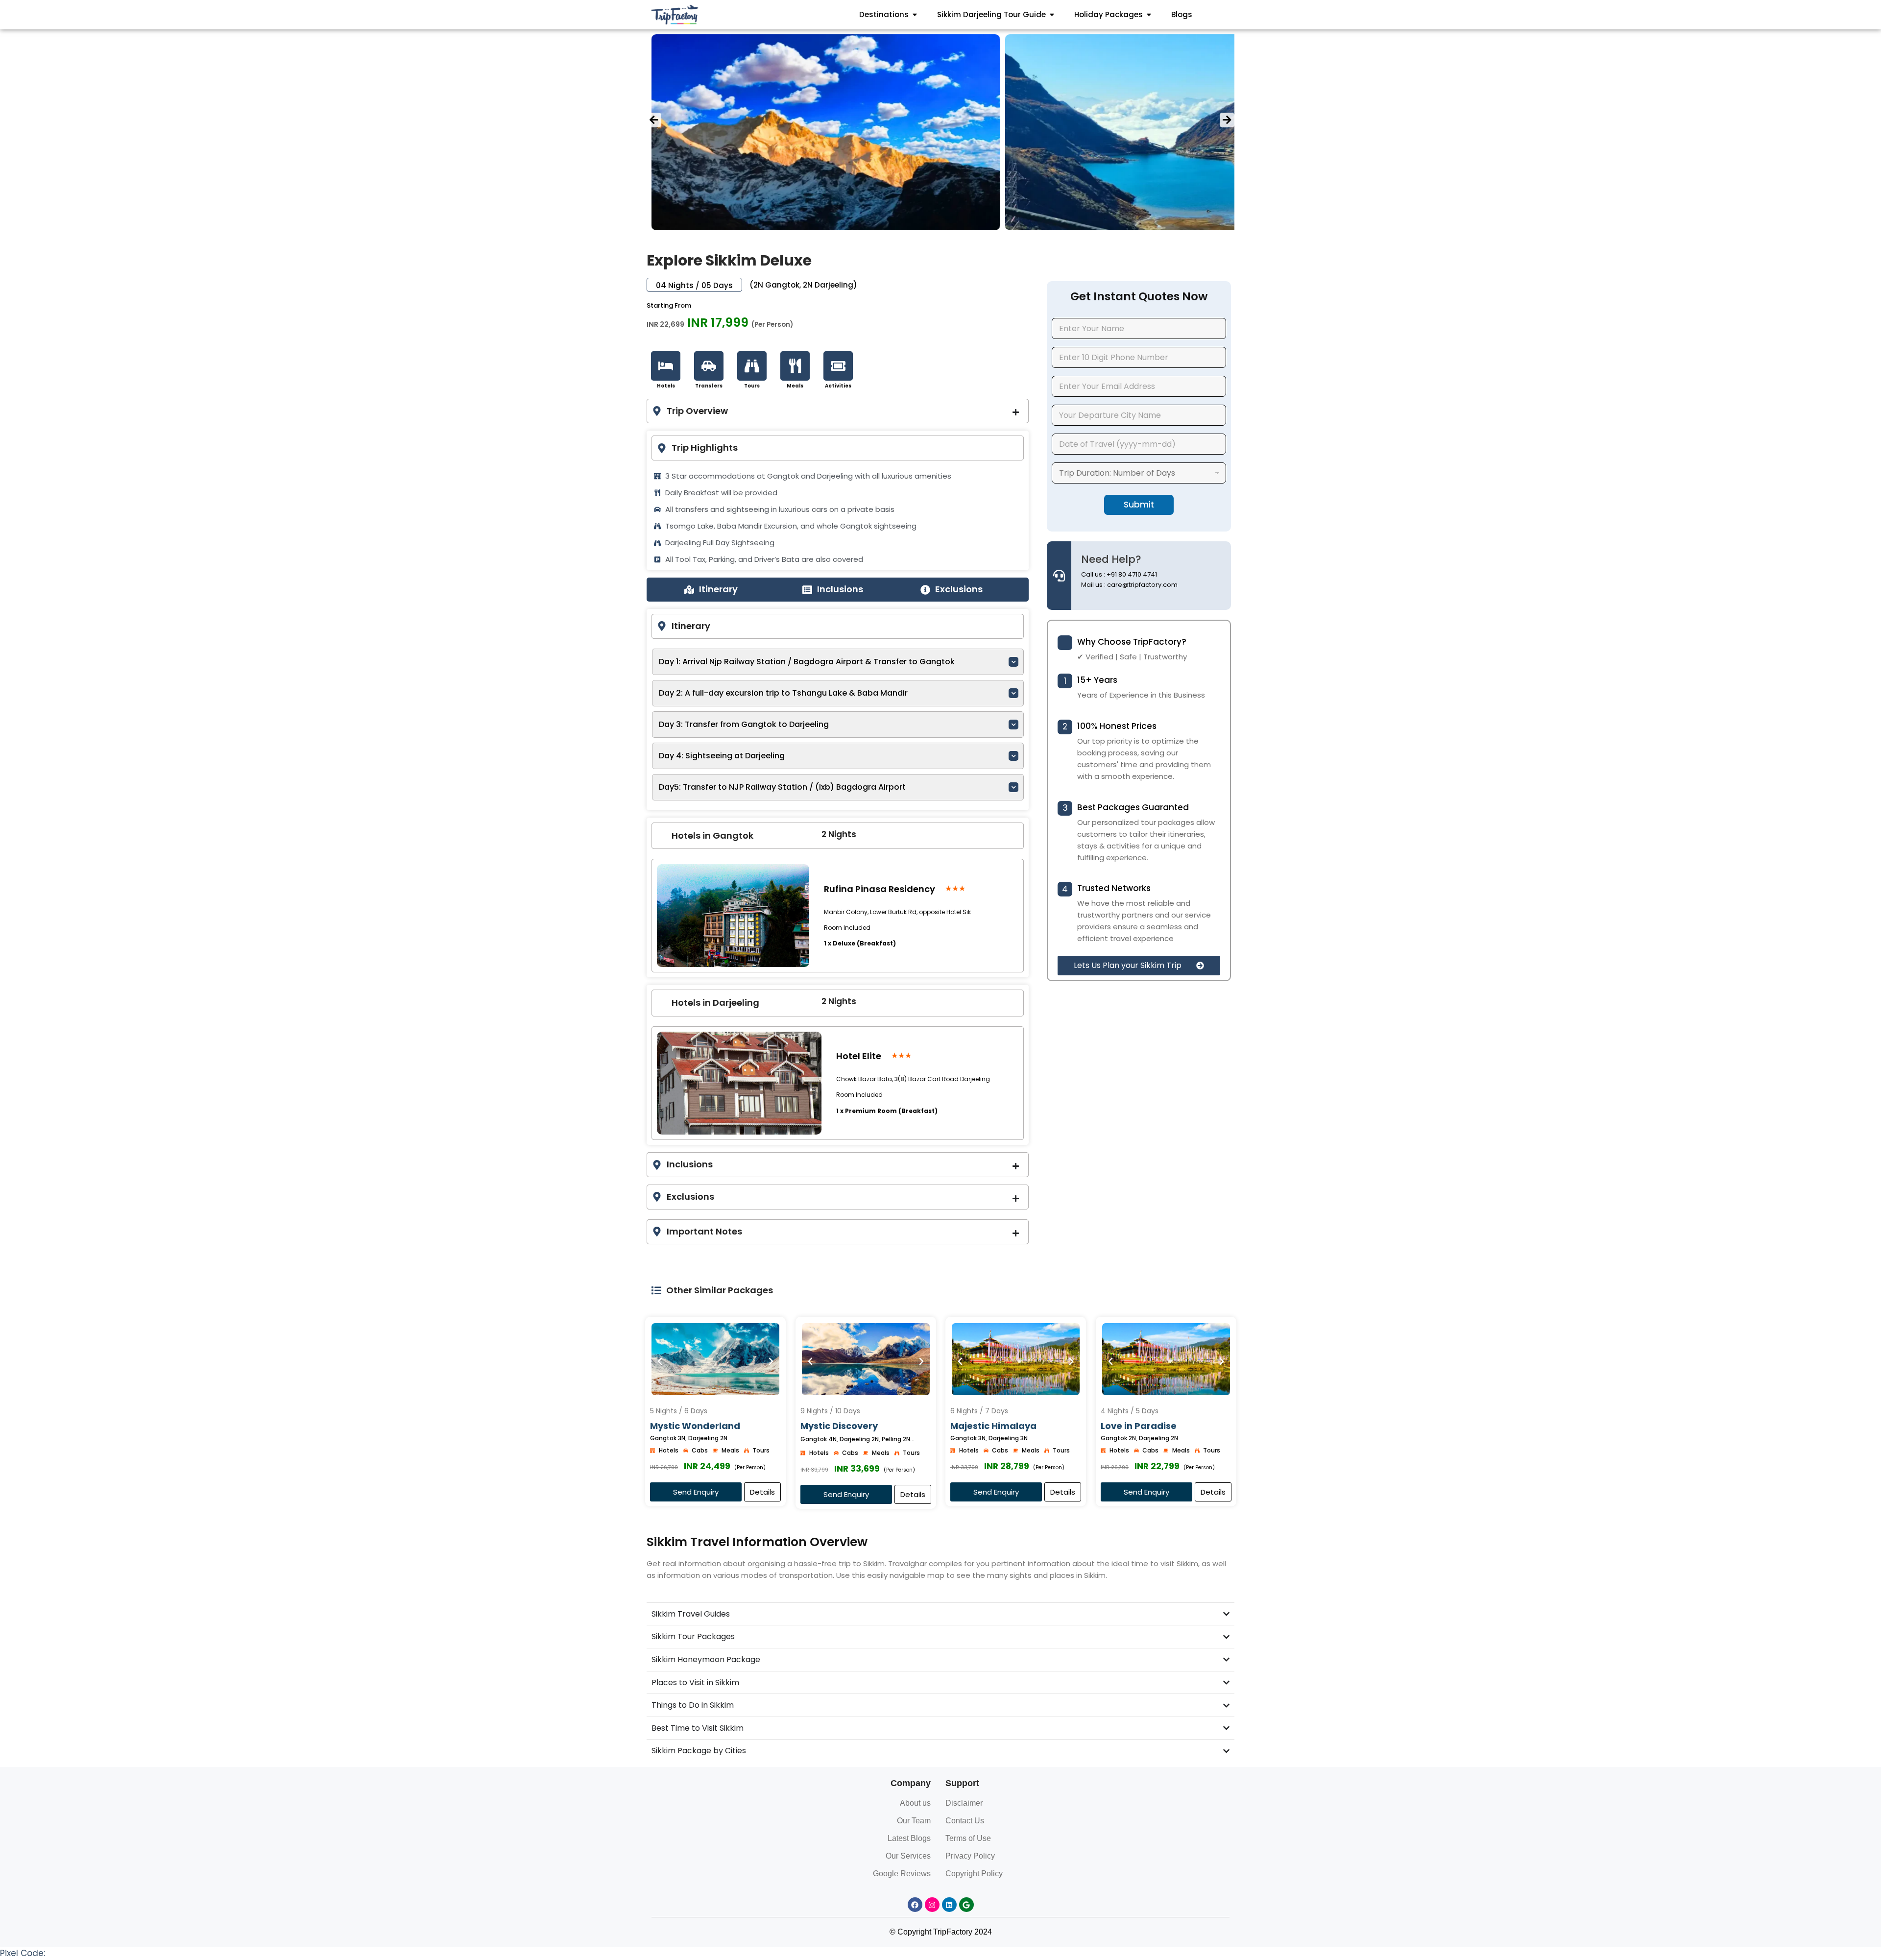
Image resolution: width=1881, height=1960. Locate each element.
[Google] (966, 1905)
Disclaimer (964, 1803)
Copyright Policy (974, 1874)
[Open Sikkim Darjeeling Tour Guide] (1052, 15)
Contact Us (965, 1821)
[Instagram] (932, 1905)
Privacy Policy (970, 1856)
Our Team (914, 1821)
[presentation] (654, 120)
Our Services (908, 1856)
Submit (1139, 505)
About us (915, 1803)
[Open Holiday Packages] (1149, 15)
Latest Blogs (909, 1838)
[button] (1139, 966)
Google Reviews (902, 1874)
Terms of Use (968, 1838)
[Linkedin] (949, 1905)
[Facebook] (915, 1905)
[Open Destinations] (915, 15)
